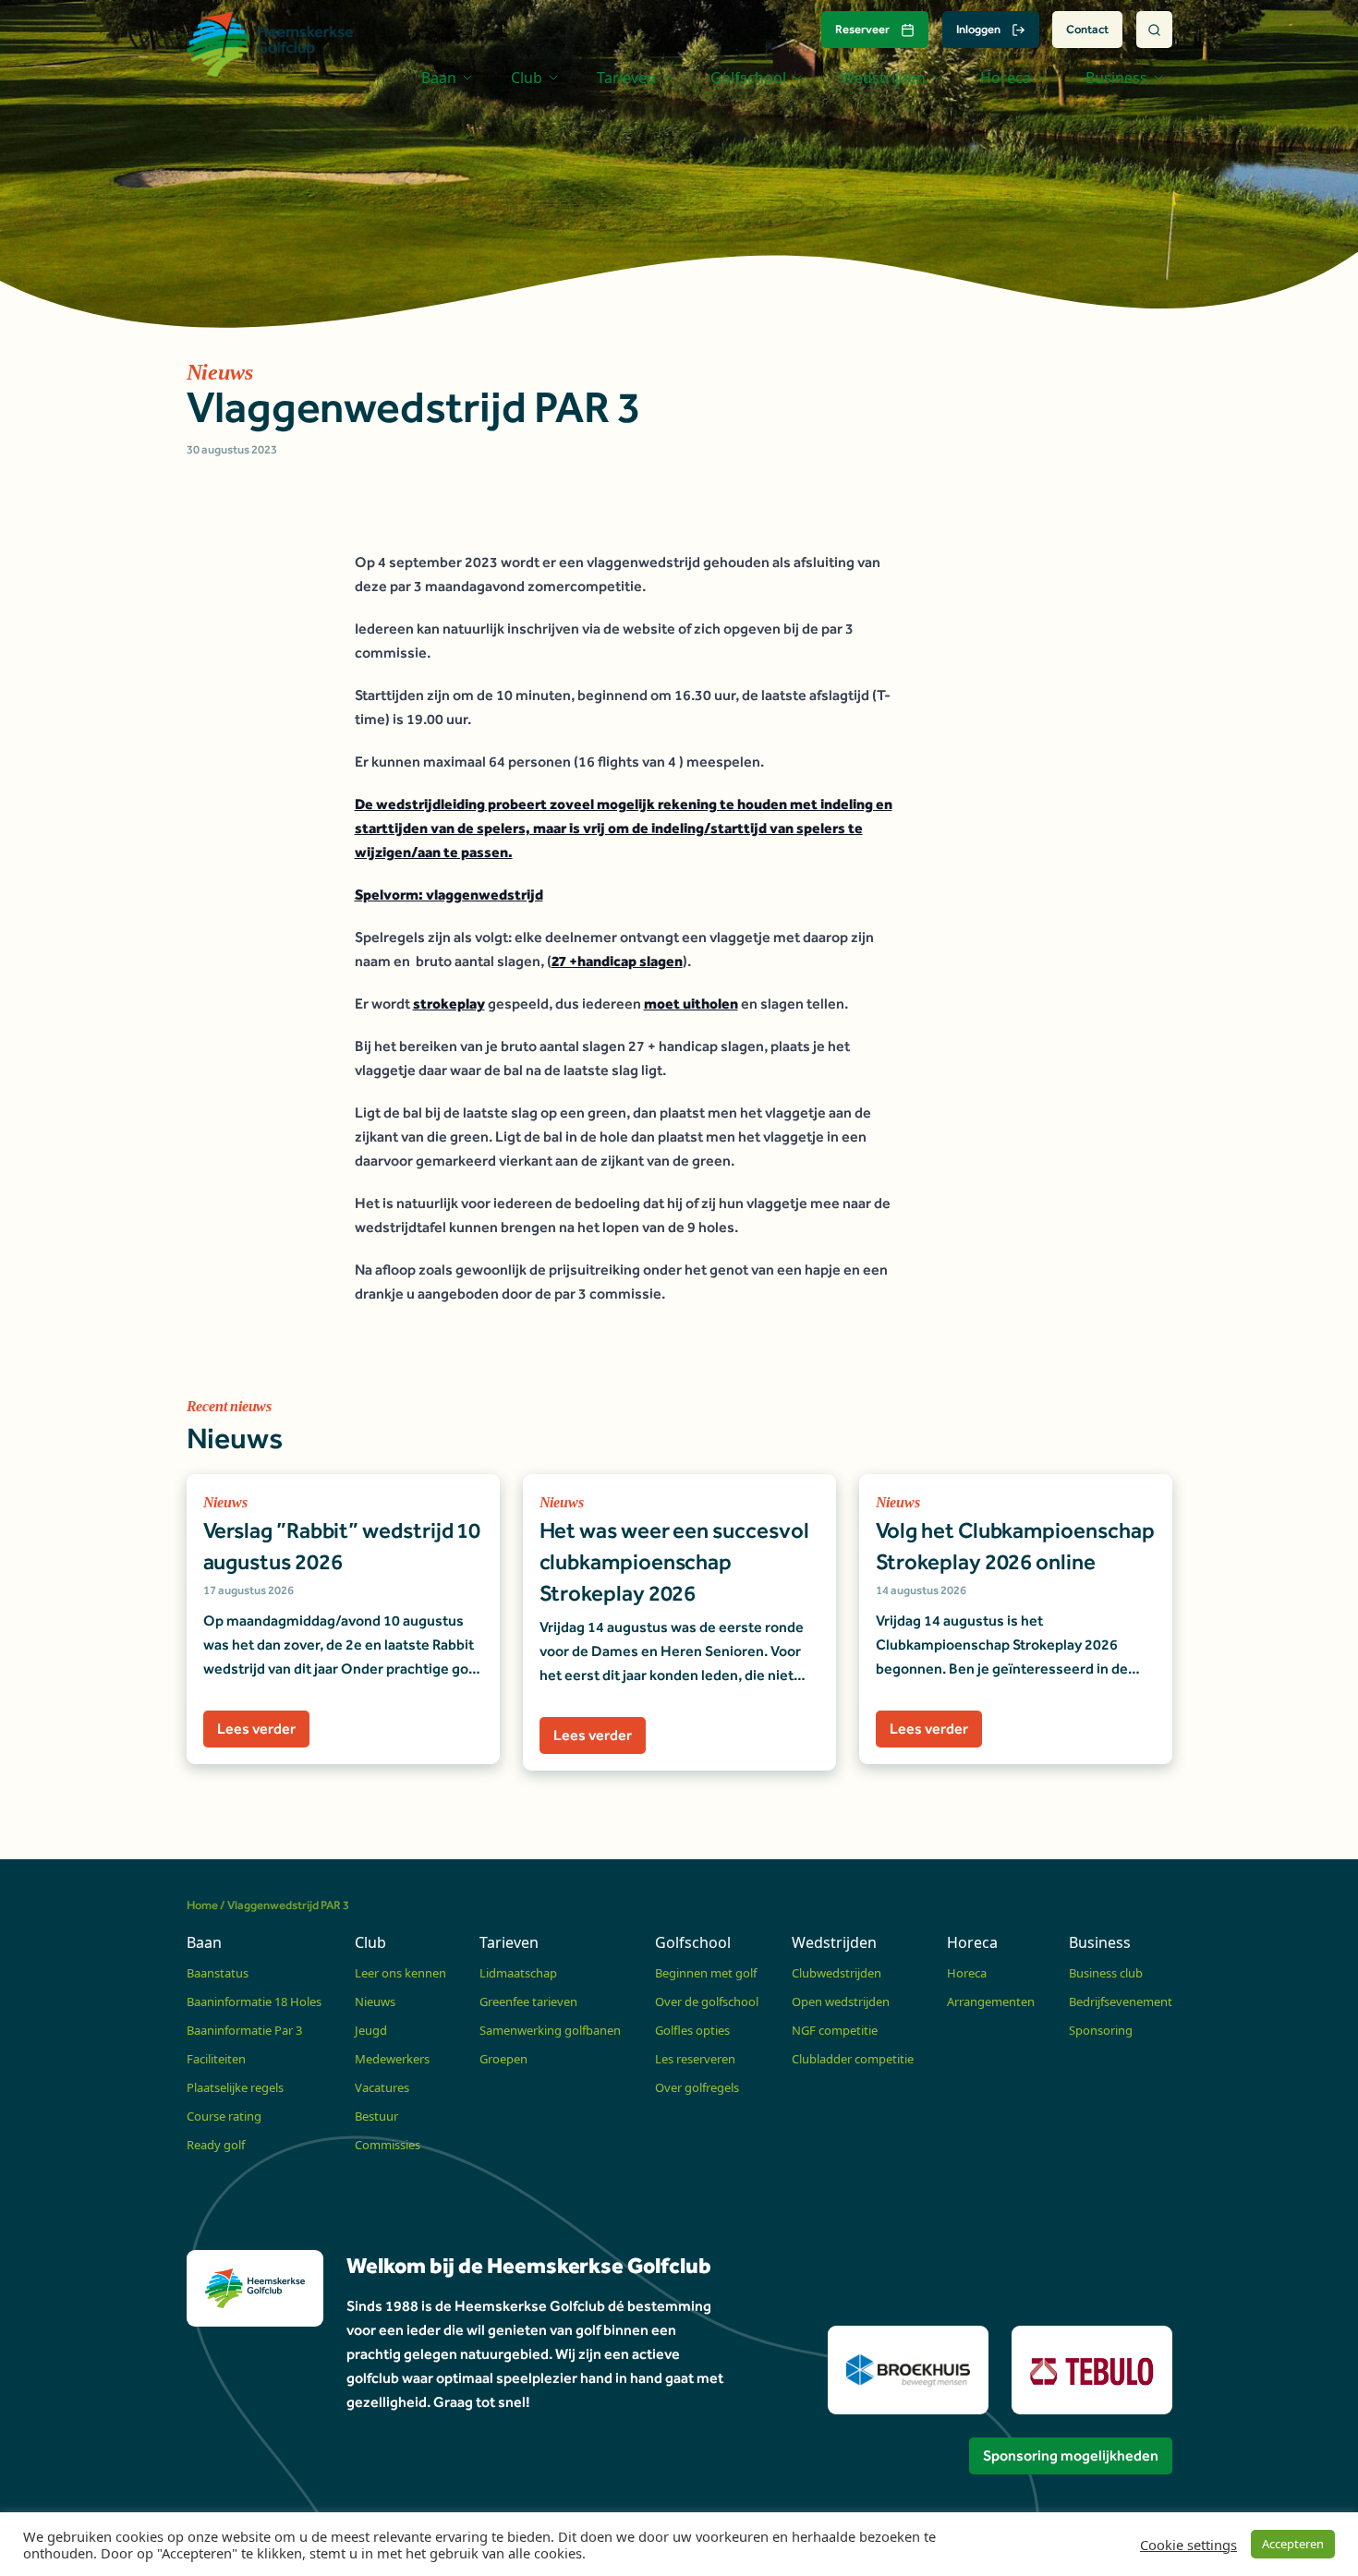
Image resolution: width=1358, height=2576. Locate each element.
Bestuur (376, 2116)
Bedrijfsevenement (1121, 2002)
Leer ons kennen (400, 1973)
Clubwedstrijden (837, 1973)
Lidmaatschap (518, 1973)
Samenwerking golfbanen (550, 2030)
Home (202, 1905)
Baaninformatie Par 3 (244, 2030)
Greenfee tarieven (528, 2002)
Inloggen (978, 29)
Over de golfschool (707, 2002)
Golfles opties (692, 2030)
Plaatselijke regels (235, 2087)
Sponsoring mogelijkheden (1071, 2455)
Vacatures (382, 2087)
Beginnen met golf (706, 1973)
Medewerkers (392, 2059)
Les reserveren (695, 2059)
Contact (1087, 29)
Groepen (503, 2059)
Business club (1106, 1973)
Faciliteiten (216, 2059)
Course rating (224, 2116)
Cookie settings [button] (1188, 2545)
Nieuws (375, 2002)
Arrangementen (991, 2002)
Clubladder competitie (853, 2059)
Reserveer (862, 29)
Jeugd (371, 2030)
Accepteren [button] (1293, 2544)
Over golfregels (697, 2087)
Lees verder (256, 1729)
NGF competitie (835, 2030)
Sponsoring (1101, 2030)
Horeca (967, 1973)
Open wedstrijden (841, 2002)
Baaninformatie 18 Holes (254, 2002)
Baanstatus (218, 1973)
